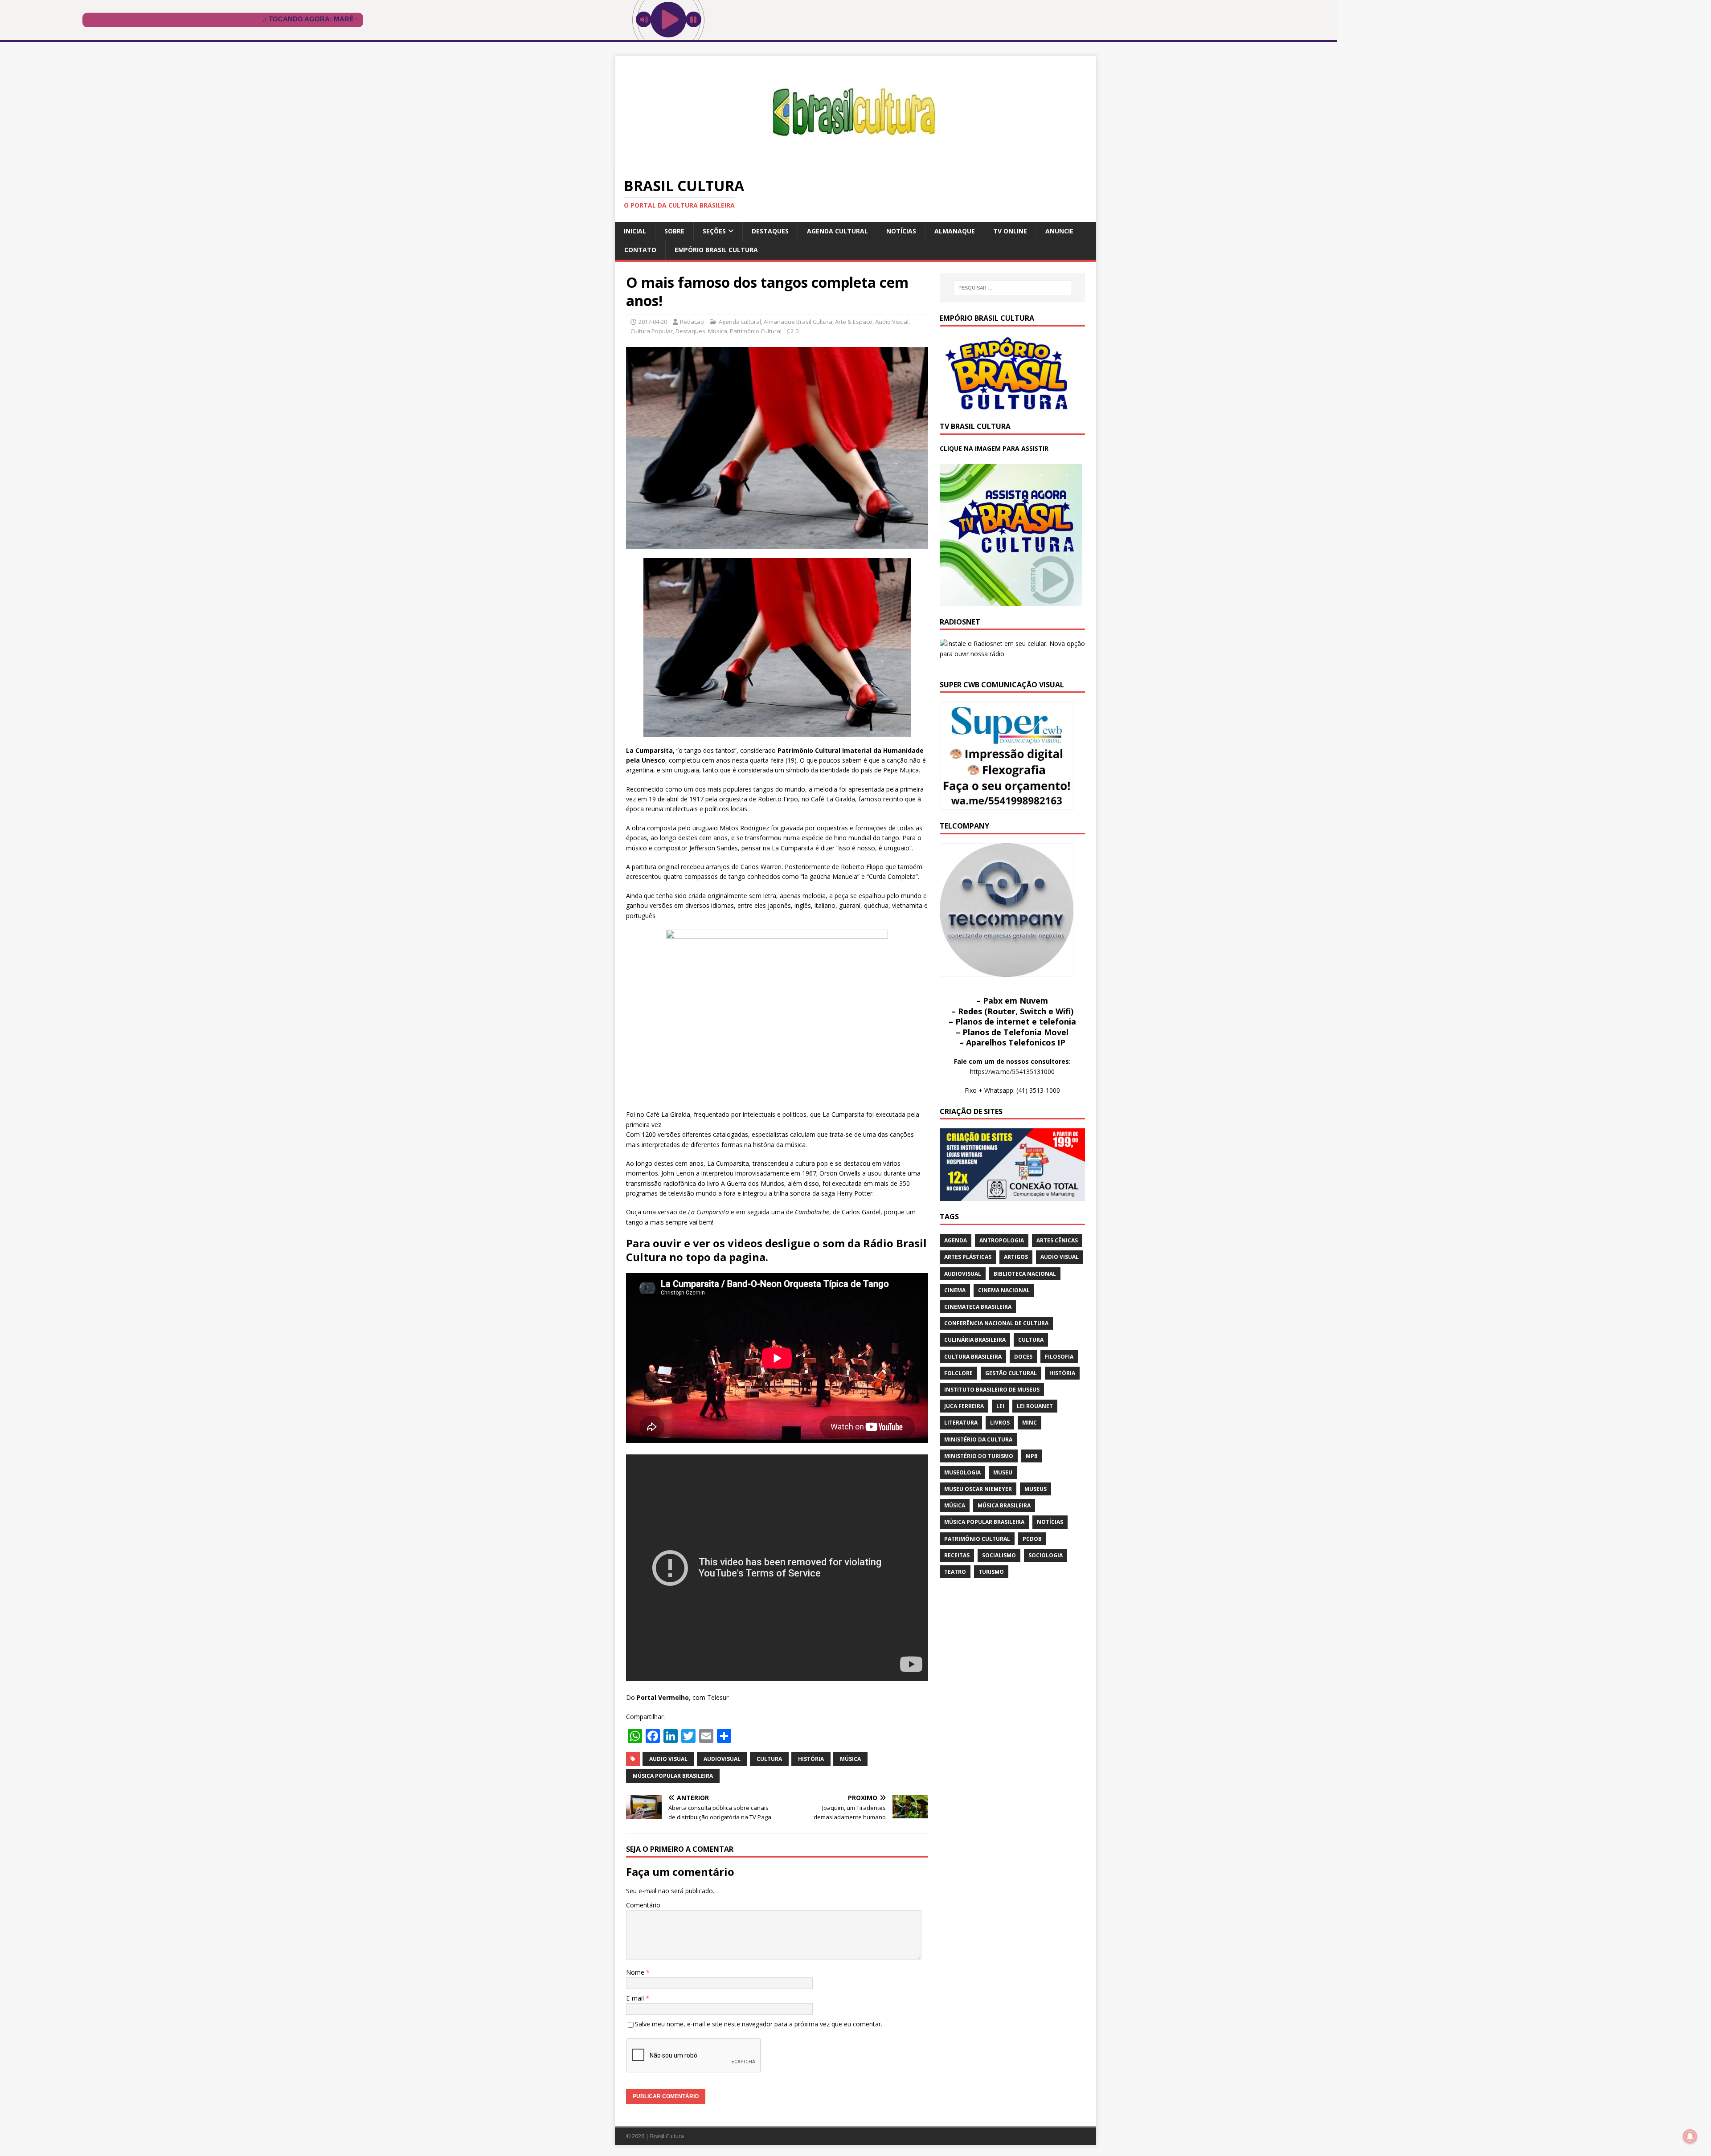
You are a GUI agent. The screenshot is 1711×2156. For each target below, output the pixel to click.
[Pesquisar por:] (1012, 288)
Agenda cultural (837, 231)
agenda (956, 1240)
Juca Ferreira (964, 1406)
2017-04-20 (653, 322)
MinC (1029, 1423)
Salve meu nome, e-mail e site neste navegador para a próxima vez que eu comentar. (759, 2024)
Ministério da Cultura (978, 1439)
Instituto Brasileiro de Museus (992, 1390)
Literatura (961, 1423)
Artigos (1016, 1257)
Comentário (643, 1905)
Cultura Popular (652, 331)
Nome (636, 1972)
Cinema (955, 1290)
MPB (1032, 1456)
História (811, 1759)
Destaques (770, 231)
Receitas (957, 1555)
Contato (640, 250)
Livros (1000, 1423)
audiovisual (722, 1759)
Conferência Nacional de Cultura (996, 1323)
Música (718, 331)
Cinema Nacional (1004, 1290)
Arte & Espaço (854, 322)
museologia (962, 1472)
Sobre (674, 231)
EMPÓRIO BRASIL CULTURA (716, 250)
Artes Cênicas (1057, 1240)
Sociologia (1046, 1555)
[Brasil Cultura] (855, 162)
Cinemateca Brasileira (978, 1307)
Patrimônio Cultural (756, 331)
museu (1003, 1472)
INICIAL (635, 231)
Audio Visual (892, 322)
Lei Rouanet (1035, 1406)
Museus (1036, 1489)
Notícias (901, 231)
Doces (1023, 1357)
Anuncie (1059, 231)
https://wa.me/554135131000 (1012, 1072)
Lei (1000, 1406)
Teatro (955, 1572)
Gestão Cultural (1011, 1373)
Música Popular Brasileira (673, 1776)
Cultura (769, 1759)
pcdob (1032, 1539)
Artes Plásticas (968, 1257)
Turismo (991, 1572)
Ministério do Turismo (979, 1456)
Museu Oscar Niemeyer (978, 1489)
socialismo (999, 1555)
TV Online (1010, 231)
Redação (692, 322)
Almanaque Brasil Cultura (798, 322)
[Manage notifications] (1690, 2136)
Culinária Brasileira (975, 1340)
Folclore (958, 1373)
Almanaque (955, 231)
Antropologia (1002, 1240)
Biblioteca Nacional (1025, 1274)
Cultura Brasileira (973, 1357)
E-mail (636, 1998)
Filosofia (1059, 1357)
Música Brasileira (1004, 1505)
